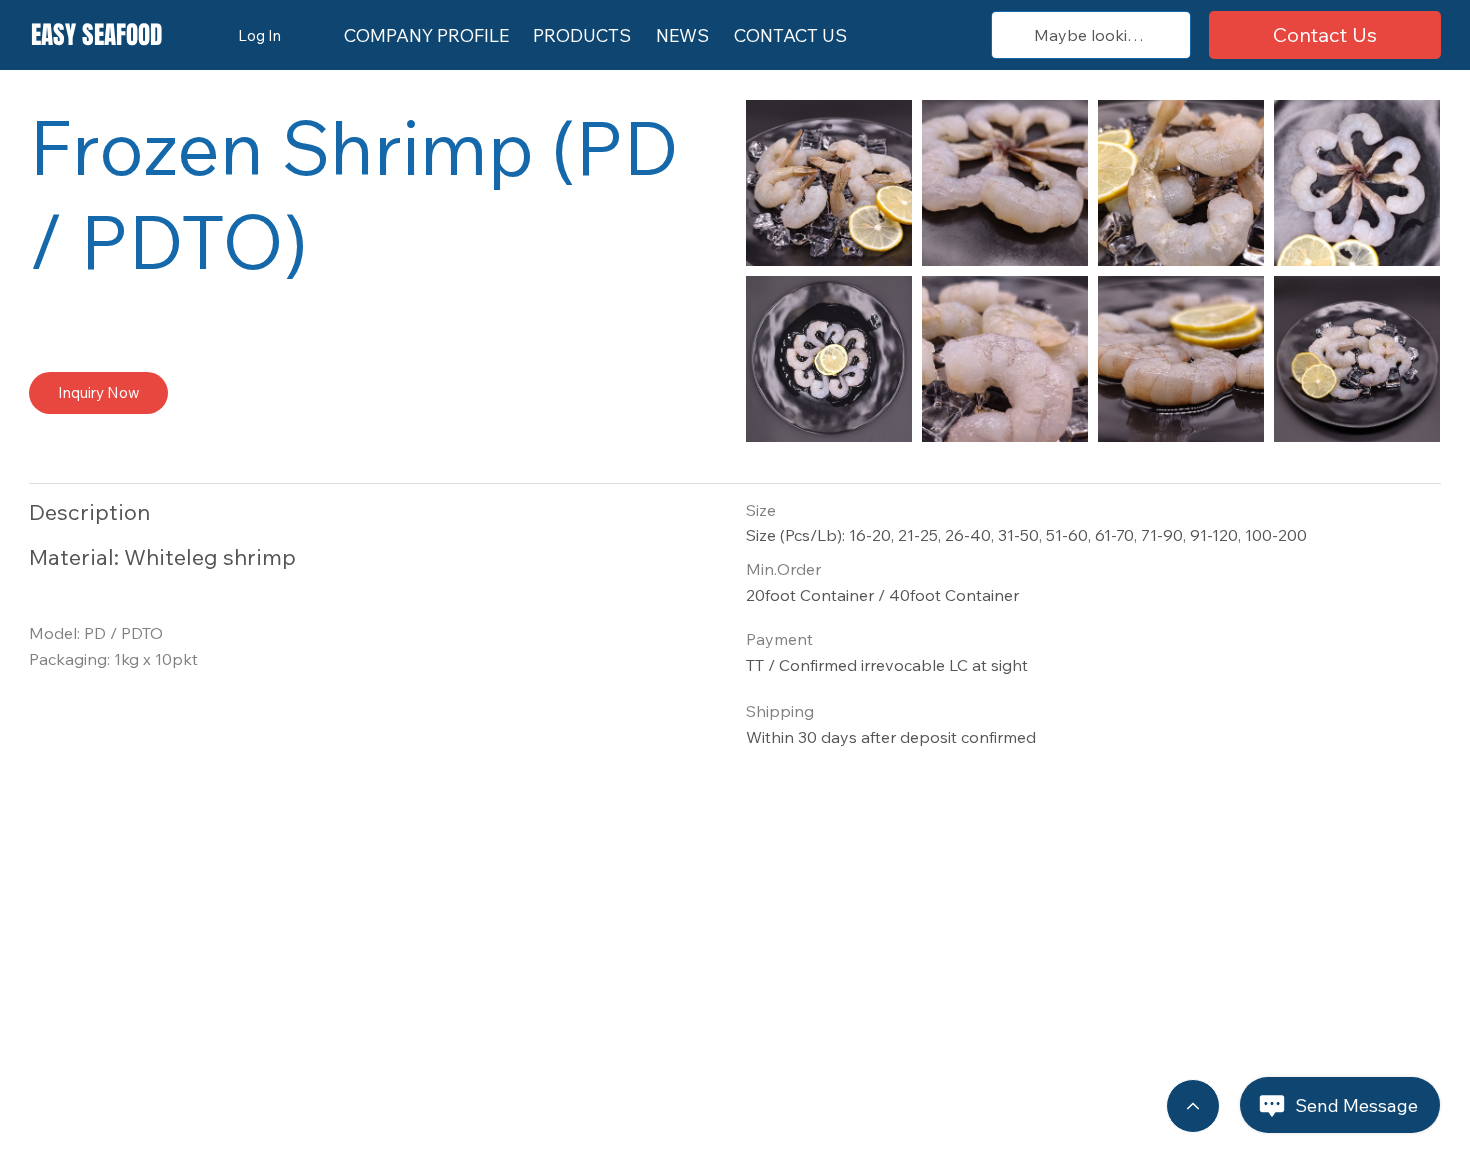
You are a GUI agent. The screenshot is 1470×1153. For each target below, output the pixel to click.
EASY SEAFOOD (96, 35)
